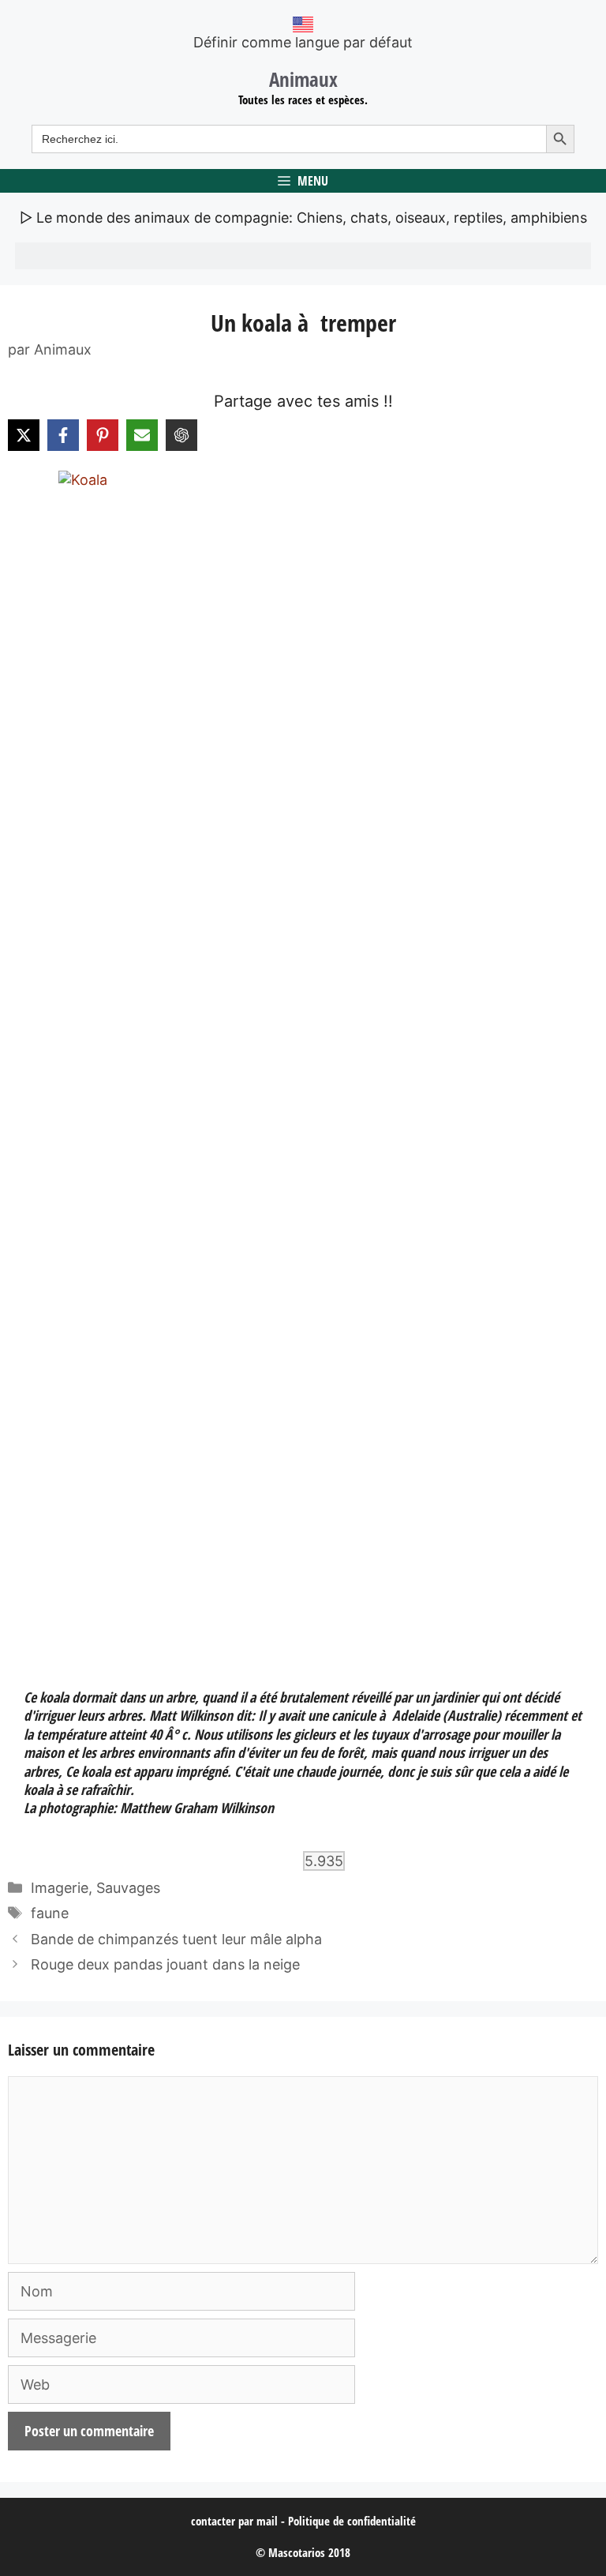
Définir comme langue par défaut (303, 42)
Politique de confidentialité (352, 2521)
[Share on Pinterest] (103, 435)
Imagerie (60, 1888)
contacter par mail (234, 2521)
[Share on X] (24, 435)
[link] (303, 1063)
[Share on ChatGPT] (181, 435)
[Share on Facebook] (63, 435)
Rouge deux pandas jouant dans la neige (165, 1964)
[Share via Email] (142, 435)
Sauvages (128, 1888)
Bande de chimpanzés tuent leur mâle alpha (176, 1939)
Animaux (303, 79)
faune (50, 1913)
